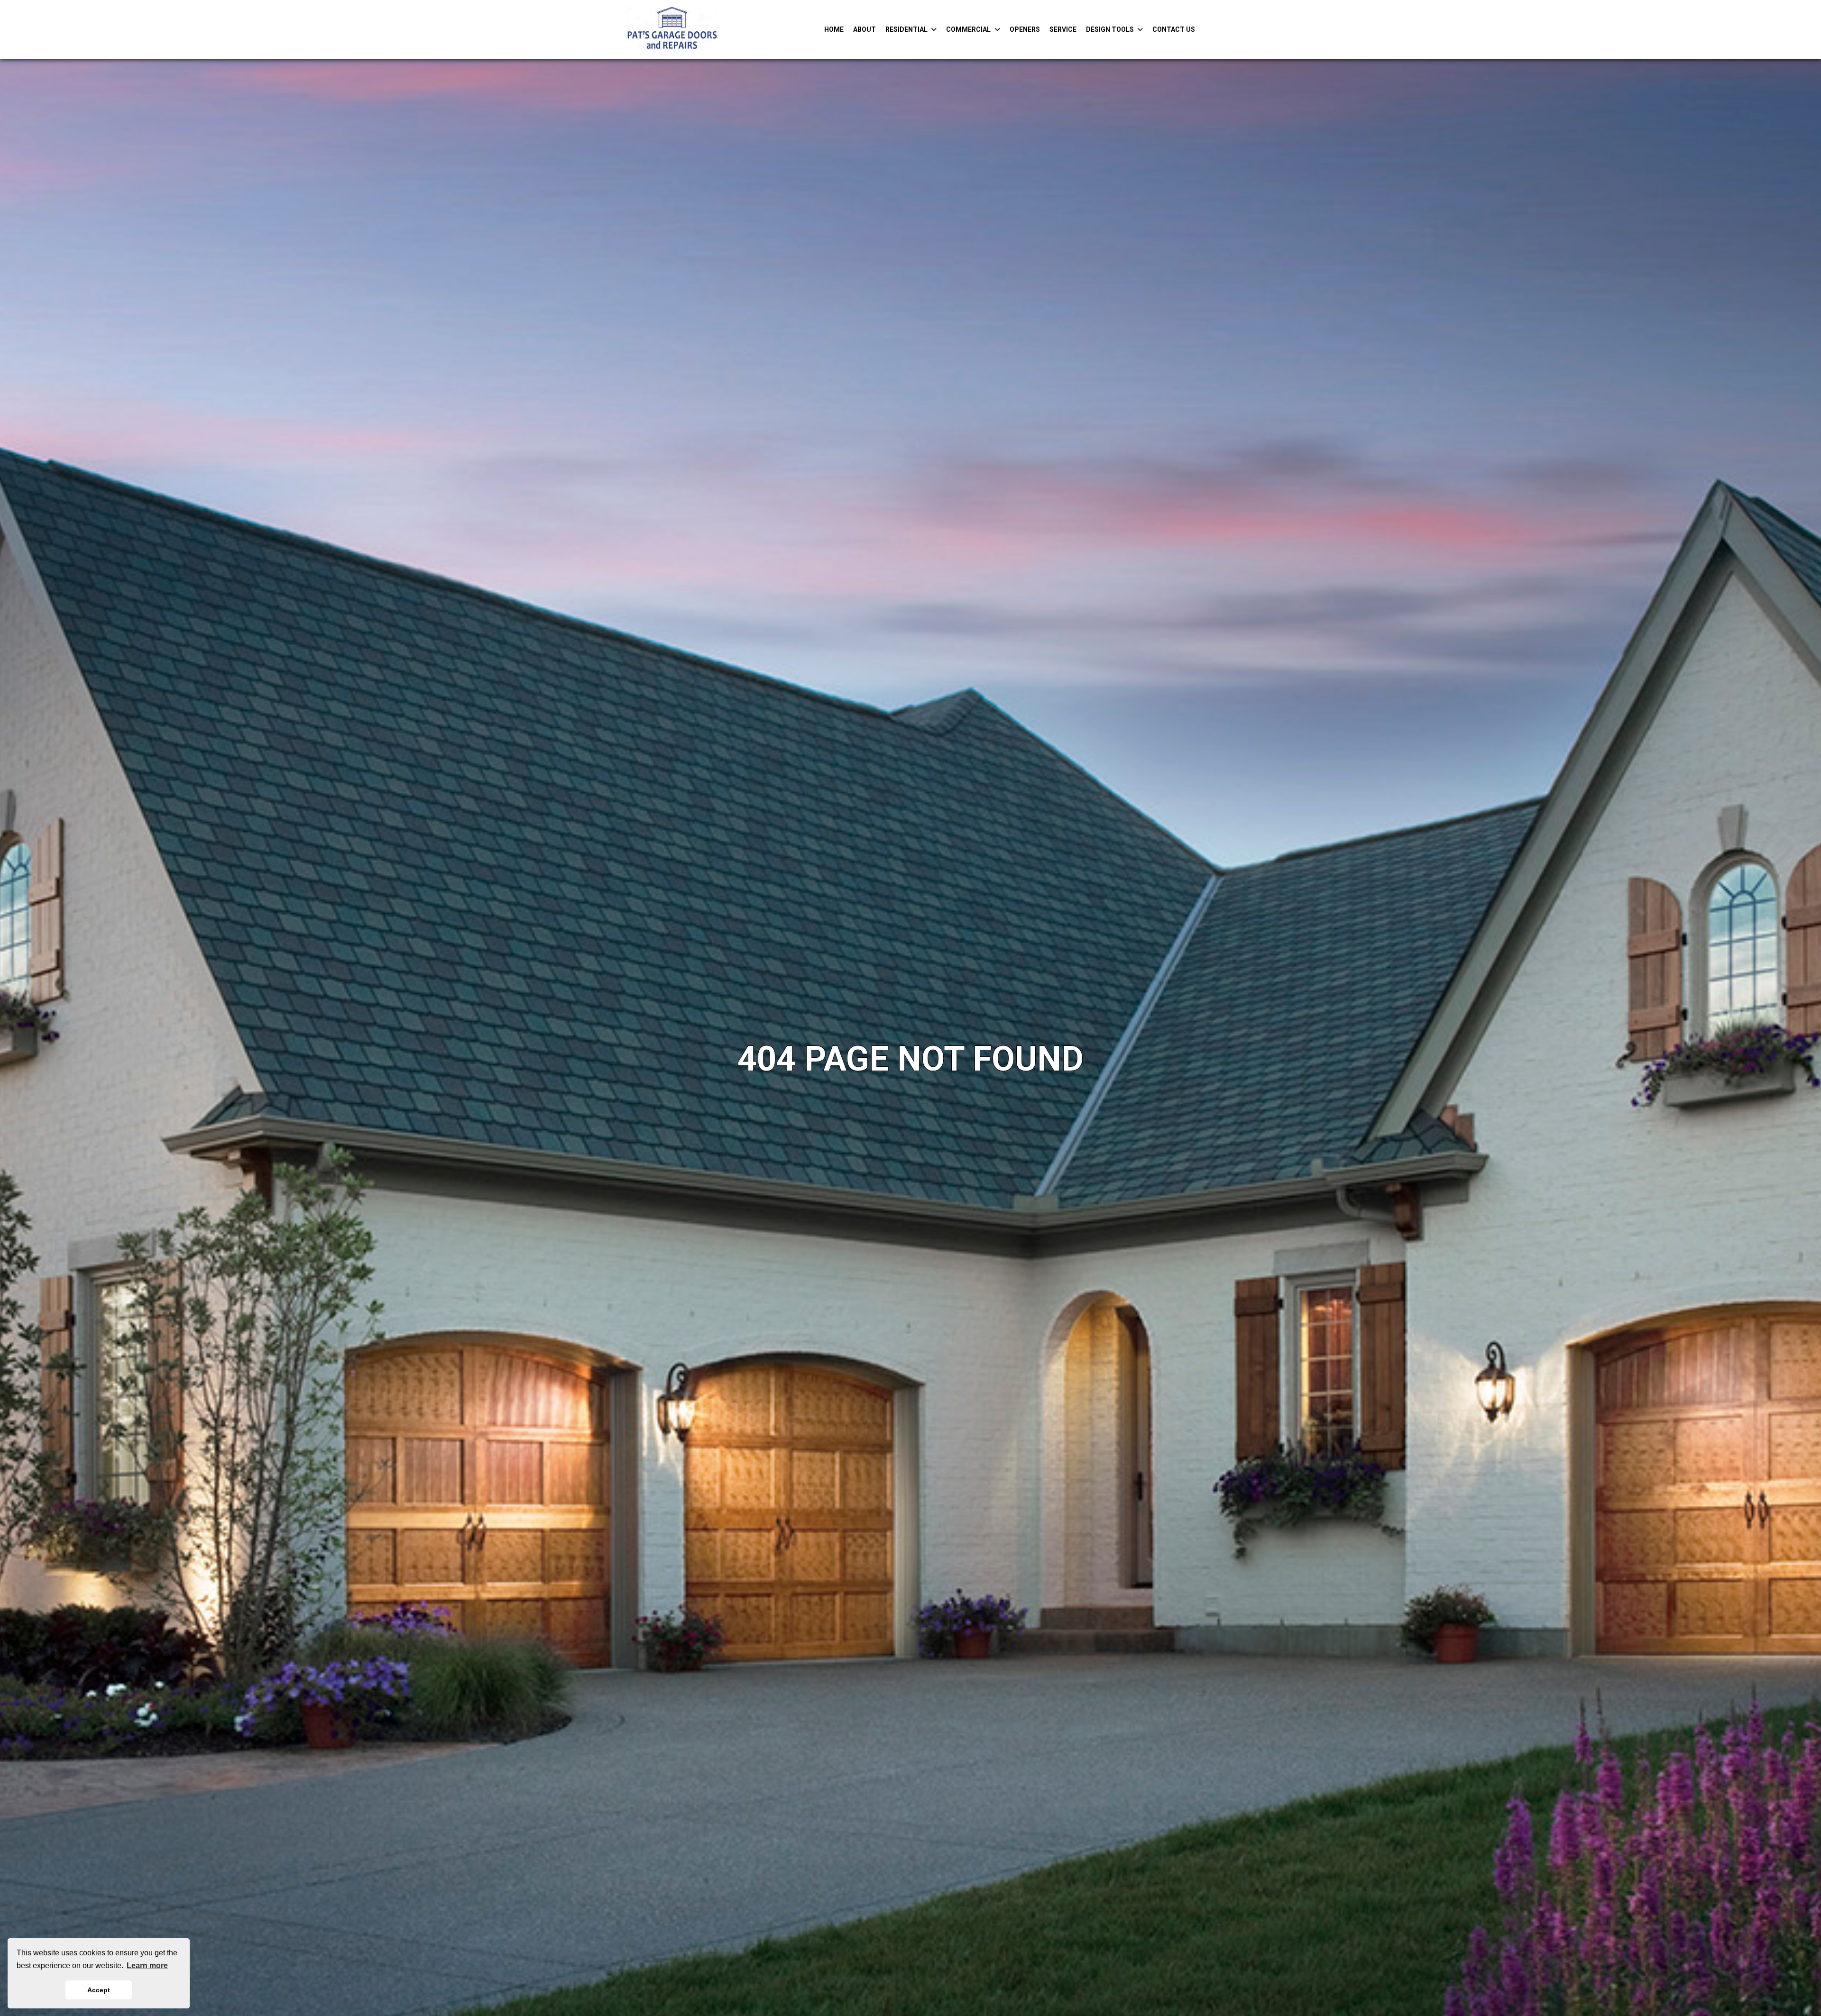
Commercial (968, 29)
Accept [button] (99, 1990)
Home (834, 29)
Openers (1025, 29)
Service (1063, 29)
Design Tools (1110, 29)
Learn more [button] (147, 1966)
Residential (906, 29)
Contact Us (1174, 29)
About (865, 29)
